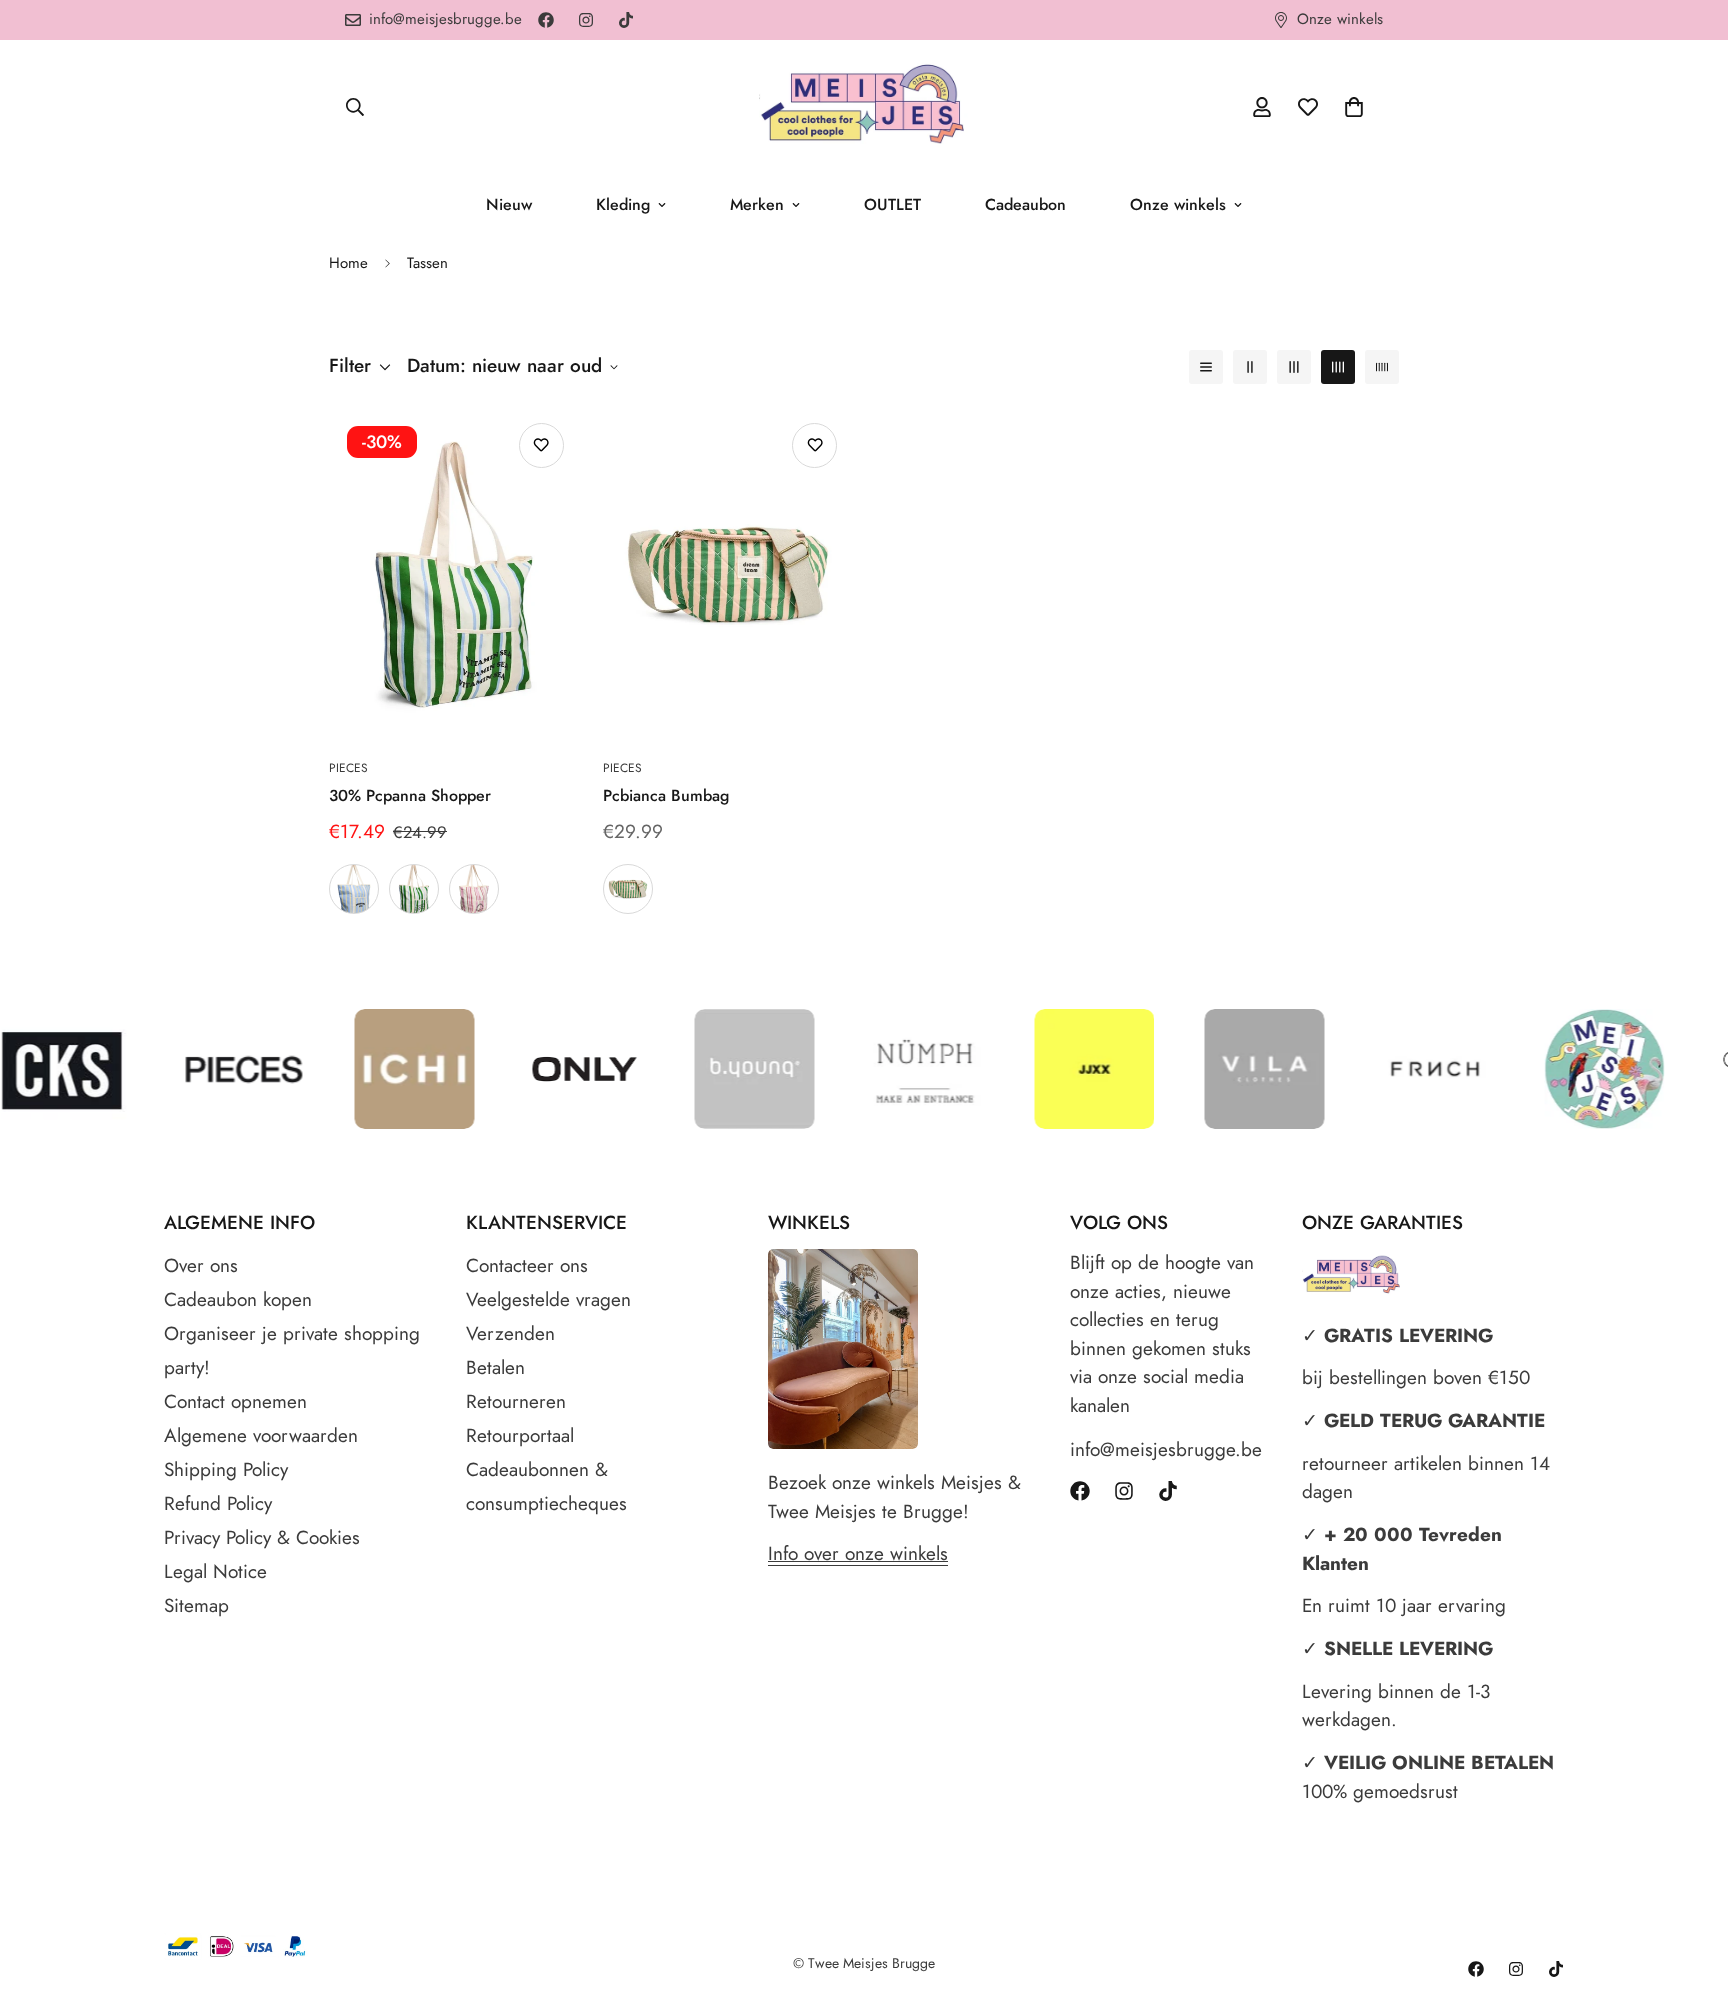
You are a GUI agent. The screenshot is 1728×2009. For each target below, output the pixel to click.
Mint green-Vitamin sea (414, 889)
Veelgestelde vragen (548, 1299)
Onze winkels (1178, 204)
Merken (757, 204)
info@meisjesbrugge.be (1166, 1449)
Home (348, 263)
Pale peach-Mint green (628, 889)
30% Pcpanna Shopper (410, 795)
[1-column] (1206, 367)
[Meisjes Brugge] (864, 106)
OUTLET (892, 204)
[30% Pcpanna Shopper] (454, 574)
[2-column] (1250, 367)
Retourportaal (520, 1435)
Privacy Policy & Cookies (262, 1537)
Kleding (623, 204)
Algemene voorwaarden (261, 1435)
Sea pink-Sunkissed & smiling (474, 889)
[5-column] (1382, 367)
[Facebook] (546, 20)
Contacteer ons (527, 1265)
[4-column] (1338, 367)
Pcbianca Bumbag (666, 795)
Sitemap (196, 1605)
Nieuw (509, 204)
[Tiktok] (626, 20)
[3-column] (1294, 367)
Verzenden (510, 1333)
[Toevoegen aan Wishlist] (541, 445)
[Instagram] (586, 20)
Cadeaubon (1025, 204)
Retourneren (516, 1401)
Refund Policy (218, 1503)
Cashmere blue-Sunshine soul (354, 889)
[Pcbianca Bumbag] (728, 574)
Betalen (495, 1367)
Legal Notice (215, 1571)
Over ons (201, 1265)
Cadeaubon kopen (238, 1299)
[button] (1354, 107)
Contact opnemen (235, 1401)
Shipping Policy (226, 1469)
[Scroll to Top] (1689, 1900)
